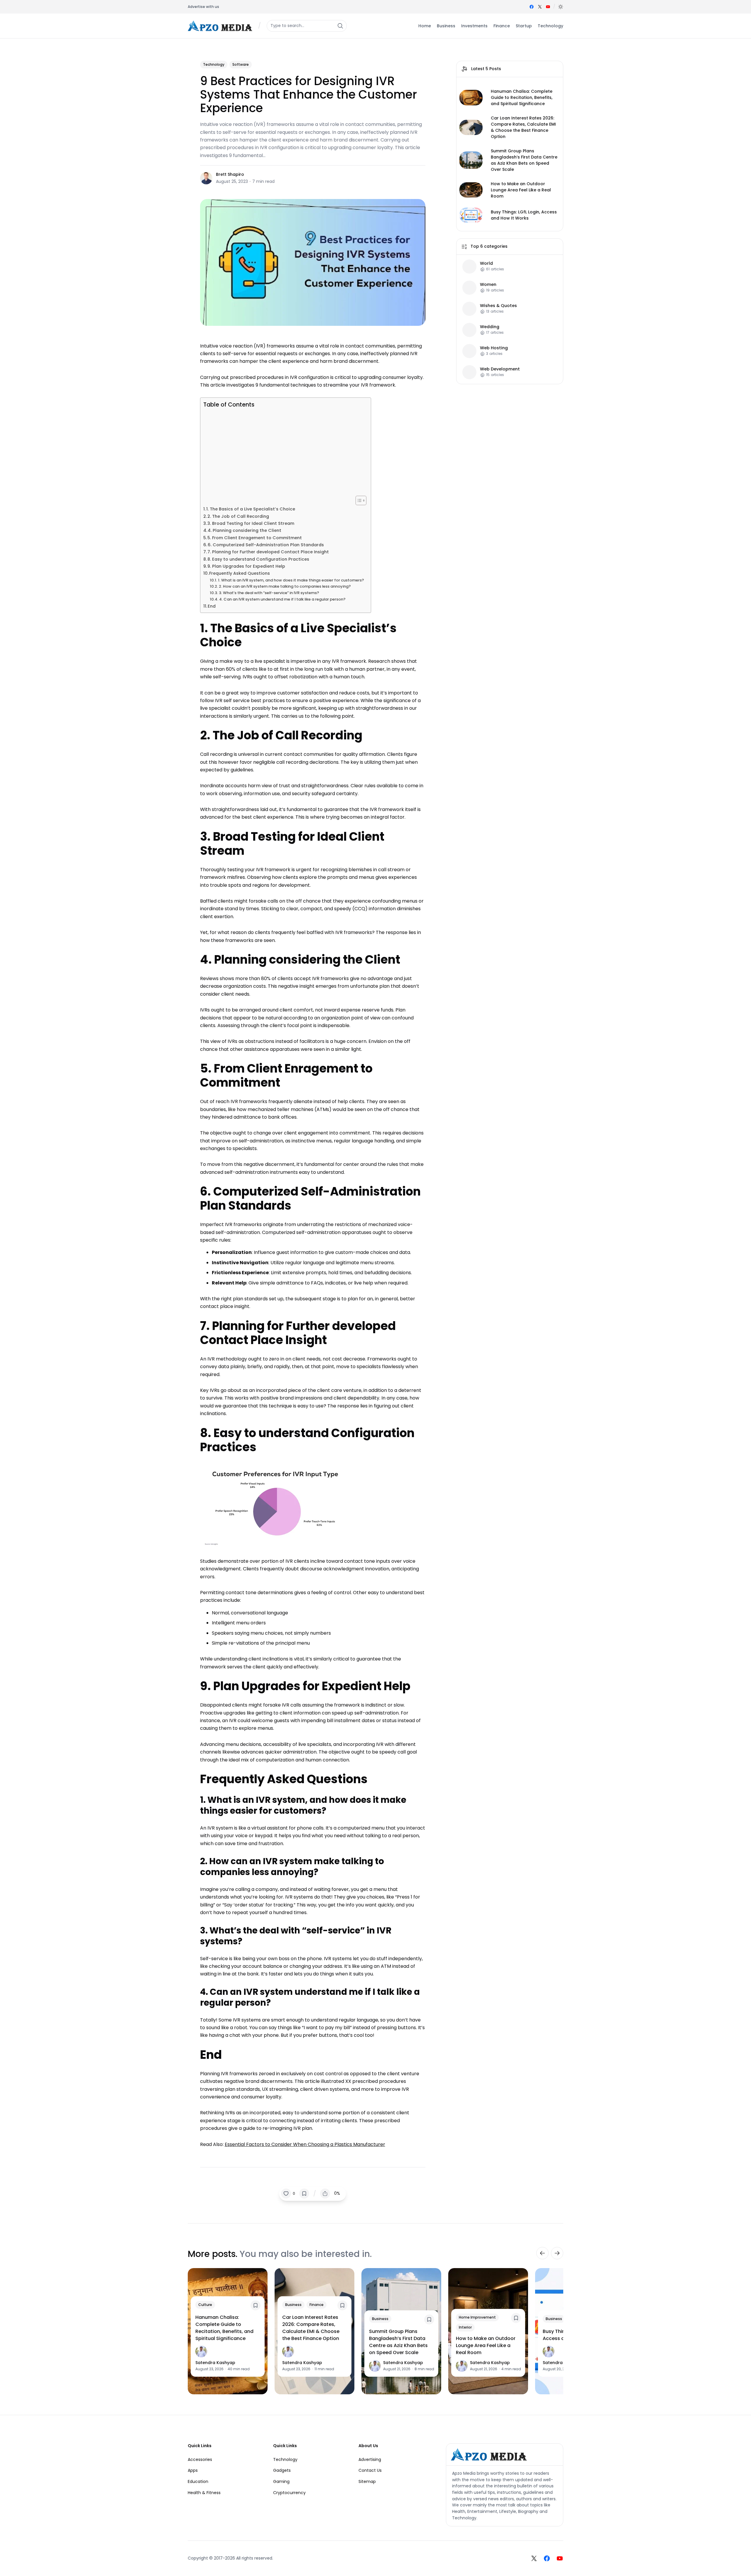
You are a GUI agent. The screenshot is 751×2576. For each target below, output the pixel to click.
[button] (561, 7)
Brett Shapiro (230, 174)
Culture (205, 2305)
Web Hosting (494, 348)
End (212, 606)
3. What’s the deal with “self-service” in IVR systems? (269, 593)
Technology (214, 64)
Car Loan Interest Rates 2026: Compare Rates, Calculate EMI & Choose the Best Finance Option (523, 127)
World (486, 263)
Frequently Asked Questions (240, 573)
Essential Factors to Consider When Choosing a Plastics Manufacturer (305, 2144)
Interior (465, 2327)
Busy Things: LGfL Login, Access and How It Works (524, 215)
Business (293, 2305)
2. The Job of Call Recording (238, 516)
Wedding (490, 327)
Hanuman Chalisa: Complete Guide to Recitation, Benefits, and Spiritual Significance (522, 97)
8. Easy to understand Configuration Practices (258, 559)
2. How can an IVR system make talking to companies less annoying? (285, 586)
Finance (317, 2305)
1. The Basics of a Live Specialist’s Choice (251, 509)
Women (488, 285)
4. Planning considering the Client (245, 530)
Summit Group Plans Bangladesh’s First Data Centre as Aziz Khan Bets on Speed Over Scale (524, 160)
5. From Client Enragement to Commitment (255, 538)
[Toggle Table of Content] (358, 500)
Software (241, 64)
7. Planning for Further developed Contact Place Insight (268, 552)
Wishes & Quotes (498, 306)
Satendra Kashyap (215, 2363)
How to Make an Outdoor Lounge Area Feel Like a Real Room (521, 190)
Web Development (500, 369)
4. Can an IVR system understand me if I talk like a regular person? (283, 599)
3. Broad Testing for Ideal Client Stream (251, 523)
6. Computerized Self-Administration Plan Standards (266, 545)
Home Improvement (477, 2317)
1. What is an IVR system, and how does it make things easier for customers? (291, 580)
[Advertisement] (284, 452)
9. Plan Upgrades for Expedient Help (246, 566)
